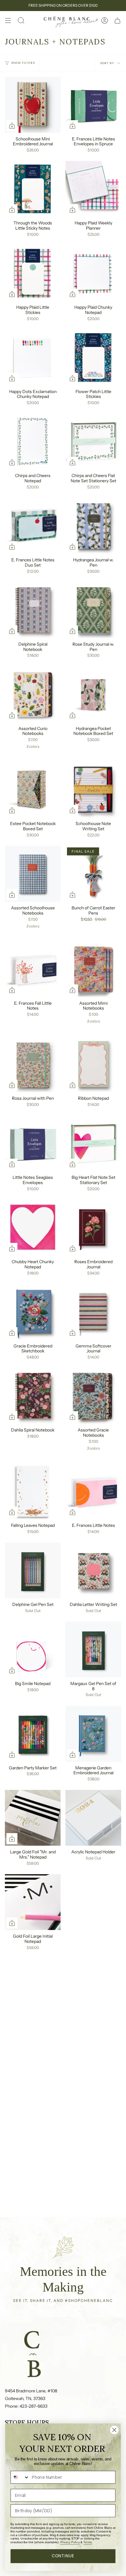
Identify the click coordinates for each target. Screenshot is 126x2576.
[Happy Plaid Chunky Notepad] (93, 273)
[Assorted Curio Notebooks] (33, 694)
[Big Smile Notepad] (33, 1649)
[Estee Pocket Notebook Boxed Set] (33, 789)
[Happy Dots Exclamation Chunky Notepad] (33, 357)
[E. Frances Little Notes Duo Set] (33, 526)
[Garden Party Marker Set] (33, 1734)
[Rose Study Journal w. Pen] (93, 610)
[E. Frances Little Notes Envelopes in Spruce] (93, 105)
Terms (87, 2542)
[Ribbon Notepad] (93, 1064)
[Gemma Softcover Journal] (93, 1312)
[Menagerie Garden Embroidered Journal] (93, 1734)
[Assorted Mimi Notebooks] (93, 969)
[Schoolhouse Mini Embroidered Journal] (33, 105)
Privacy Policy (70, 2542)
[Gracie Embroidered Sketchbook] (33, 1312)
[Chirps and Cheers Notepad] (33, 441)
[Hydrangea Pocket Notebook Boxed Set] (93, 694)
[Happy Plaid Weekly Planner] (93, 189)
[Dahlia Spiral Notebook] (33, 1396)
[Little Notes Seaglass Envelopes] (33, 1143)
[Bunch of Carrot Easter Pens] (93, 874)
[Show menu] (8, 21)
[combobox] (20, 2477)
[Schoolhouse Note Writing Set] (93, 789)
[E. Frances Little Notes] (93, 1491)
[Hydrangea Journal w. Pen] (93, 526)
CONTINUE (63, 2556)
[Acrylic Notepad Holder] (93, 1818)
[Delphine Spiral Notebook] (33, 610)
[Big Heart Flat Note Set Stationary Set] (93, 1143)
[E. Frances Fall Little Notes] (33, 969)
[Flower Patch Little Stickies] (93, 357)
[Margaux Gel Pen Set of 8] (93, 1649)
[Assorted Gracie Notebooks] (93, 1396)
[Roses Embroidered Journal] (93, 1228)
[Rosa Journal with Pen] (33, 1064)
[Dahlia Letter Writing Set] (93, 1570)
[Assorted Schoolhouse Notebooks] (33, 874)
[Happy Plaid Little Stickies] (33, 273)
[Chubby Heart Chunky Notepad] (33, 1228)
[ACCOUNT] (105, 21)
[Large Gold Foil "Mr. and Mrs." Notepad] (33, 1818)
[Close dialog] (114, 2430)
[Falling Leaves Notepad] (33, 1491)
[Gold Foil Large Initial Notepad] (33, 1902)
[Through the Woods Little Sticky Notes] (33, 189)
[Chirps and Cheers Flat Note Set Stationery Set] (93, 441)
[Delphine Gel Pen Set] (33, 1570)
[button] (21, 21)
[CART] (117, 21)
